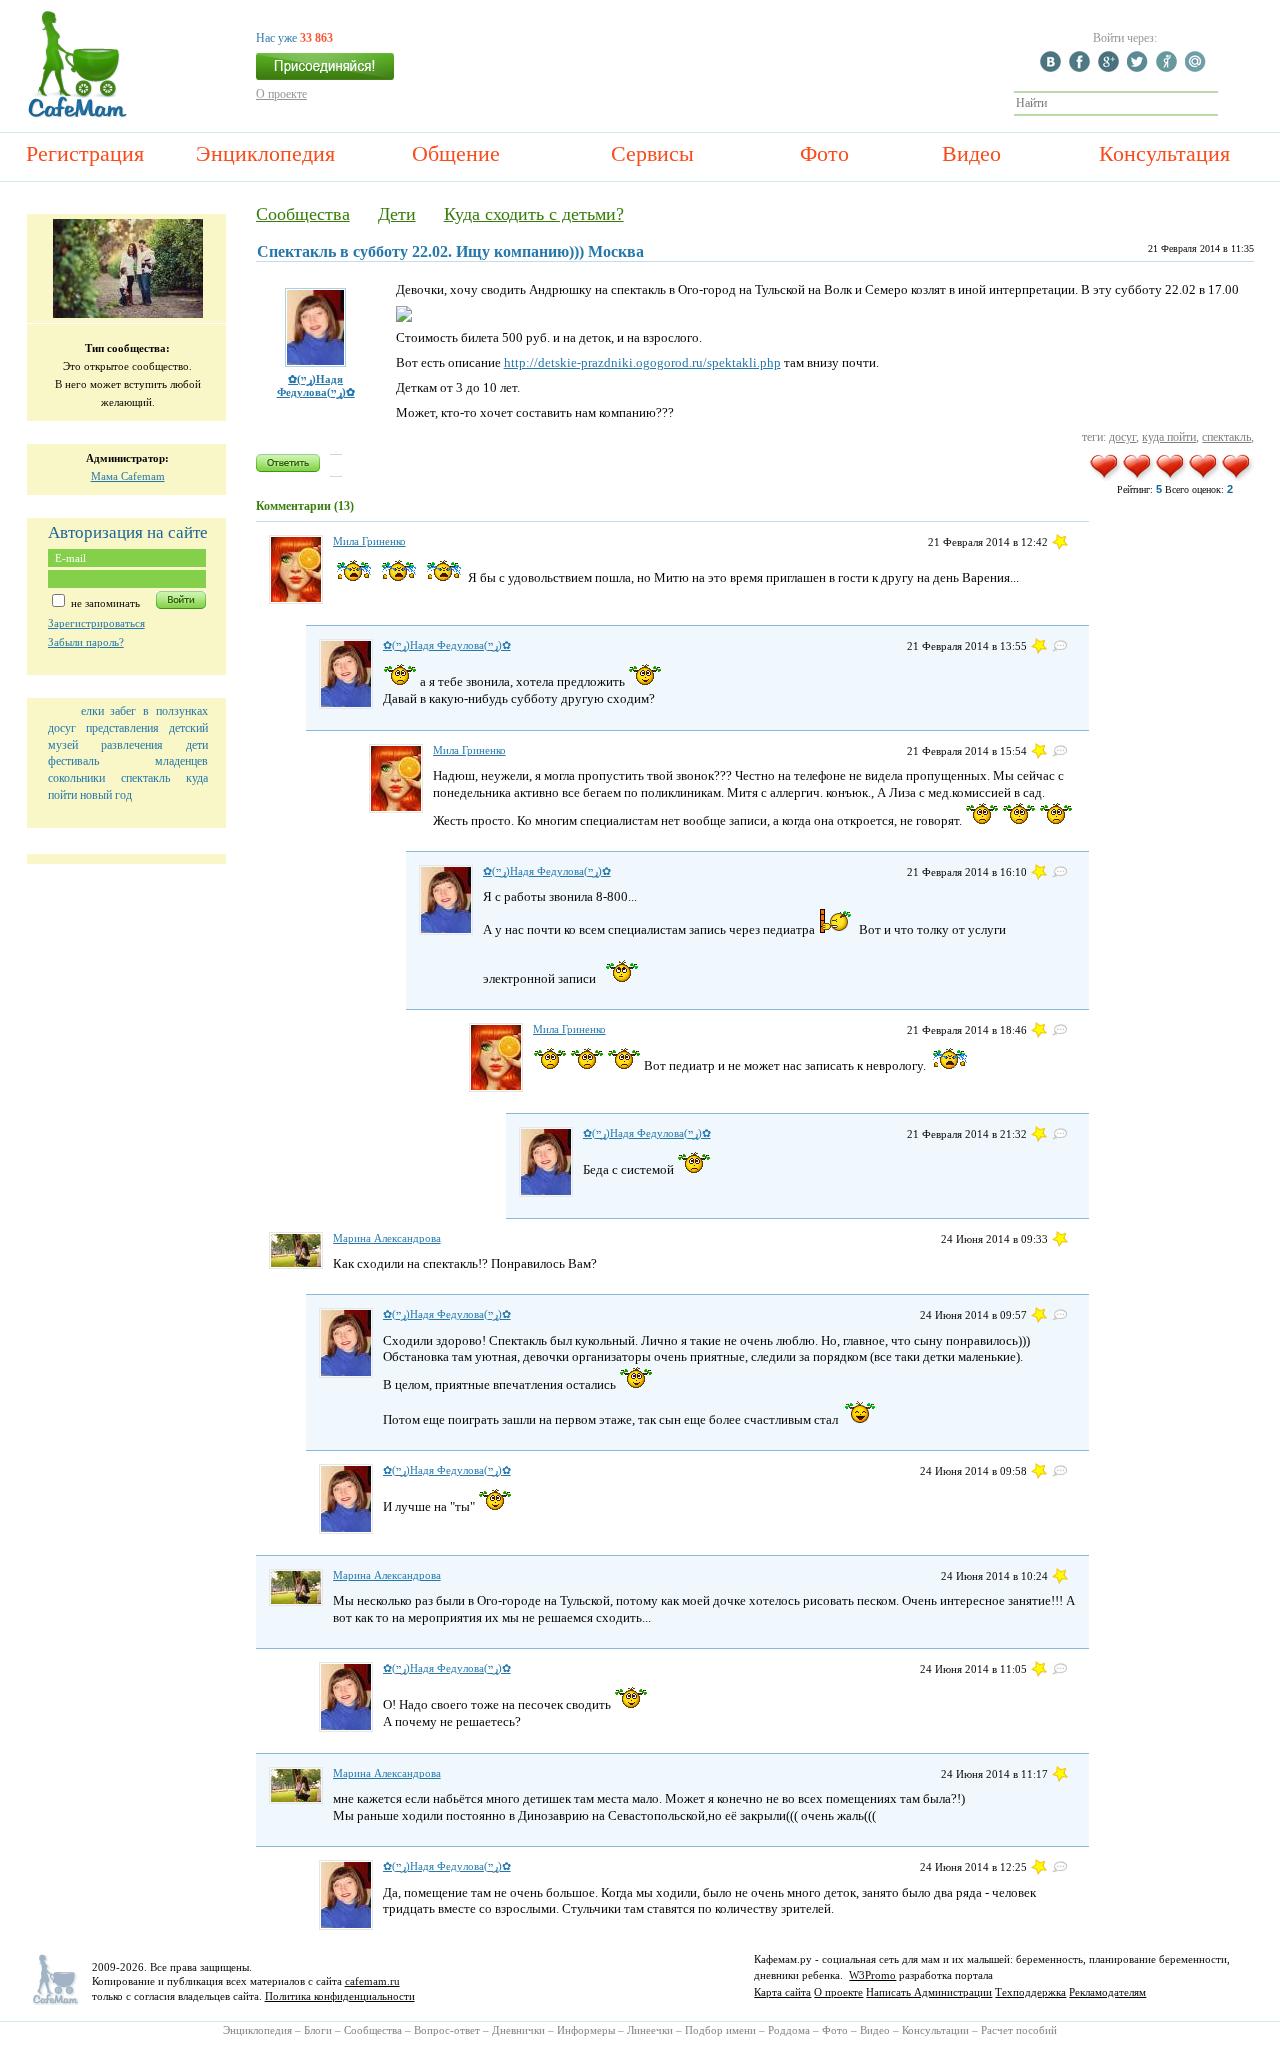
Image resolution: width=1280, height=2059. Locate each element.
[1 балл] (1105, 477)
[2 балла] (1138, 477)
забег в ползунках (158, 711)
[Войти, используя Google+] (1111, 68)
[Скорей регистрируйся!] (325, 72)
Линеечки (650, 2030)
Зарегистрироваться (96, 623)
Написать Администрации (929, 1992)
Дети (397, 214)
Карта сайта (782, 1992)
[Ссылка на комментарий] (1060, 542)
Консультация (1164, 153)
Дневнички (518, 2030)
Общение (456, 153)
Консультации (935, 2030)
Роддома (789, 2030)
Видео (971, 153)
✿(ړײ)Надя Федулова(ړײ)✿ (316, 385)
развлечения (132, 745)
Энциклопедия (265, 153)
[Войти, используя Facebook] (1082, 68)
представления (122, 728)
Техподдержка (1030, 1992)
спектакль (145, 778)
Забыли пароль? (86, 642)
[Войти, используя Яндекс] (1169, 68)
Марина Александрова (387, 1238)
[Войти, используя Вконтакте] (1053, 68)
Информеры (586, 2030)
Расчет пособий (1019, 2030)
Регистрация (85, 153)
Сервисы (652, 153)
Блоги (318, 2030)
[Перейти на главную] (77, 115)
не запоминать (104, 603)
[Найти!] (1229, 103)
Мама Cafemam (128, 476)
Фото (824, 153)
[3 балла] (1171, 477)
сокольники (76, 778)
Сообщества (303, 214)
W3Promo (872, 1975)
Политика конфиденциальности (340, 1996)
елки (92, 711)
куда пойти (1169, 437)
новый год (106, 795)
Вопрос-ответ (447, 2030)
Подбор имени (720, 2030)
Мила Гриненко (369, 541)
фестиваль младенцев (128, 761)
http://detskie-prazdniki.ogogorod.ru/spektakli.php (642, 362)
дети (197, 745)
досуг (62, 728)
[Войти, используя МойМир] (1198, 68)
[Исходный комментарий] (1060, 646)
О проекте (281, 94)
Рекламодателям (1107, 1992)
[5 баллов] (1237, 477)
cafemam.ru (372, 1981)
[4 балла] (1204, 477)
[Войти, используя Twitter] (1140, 68)
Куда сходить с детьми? (534, 214)
